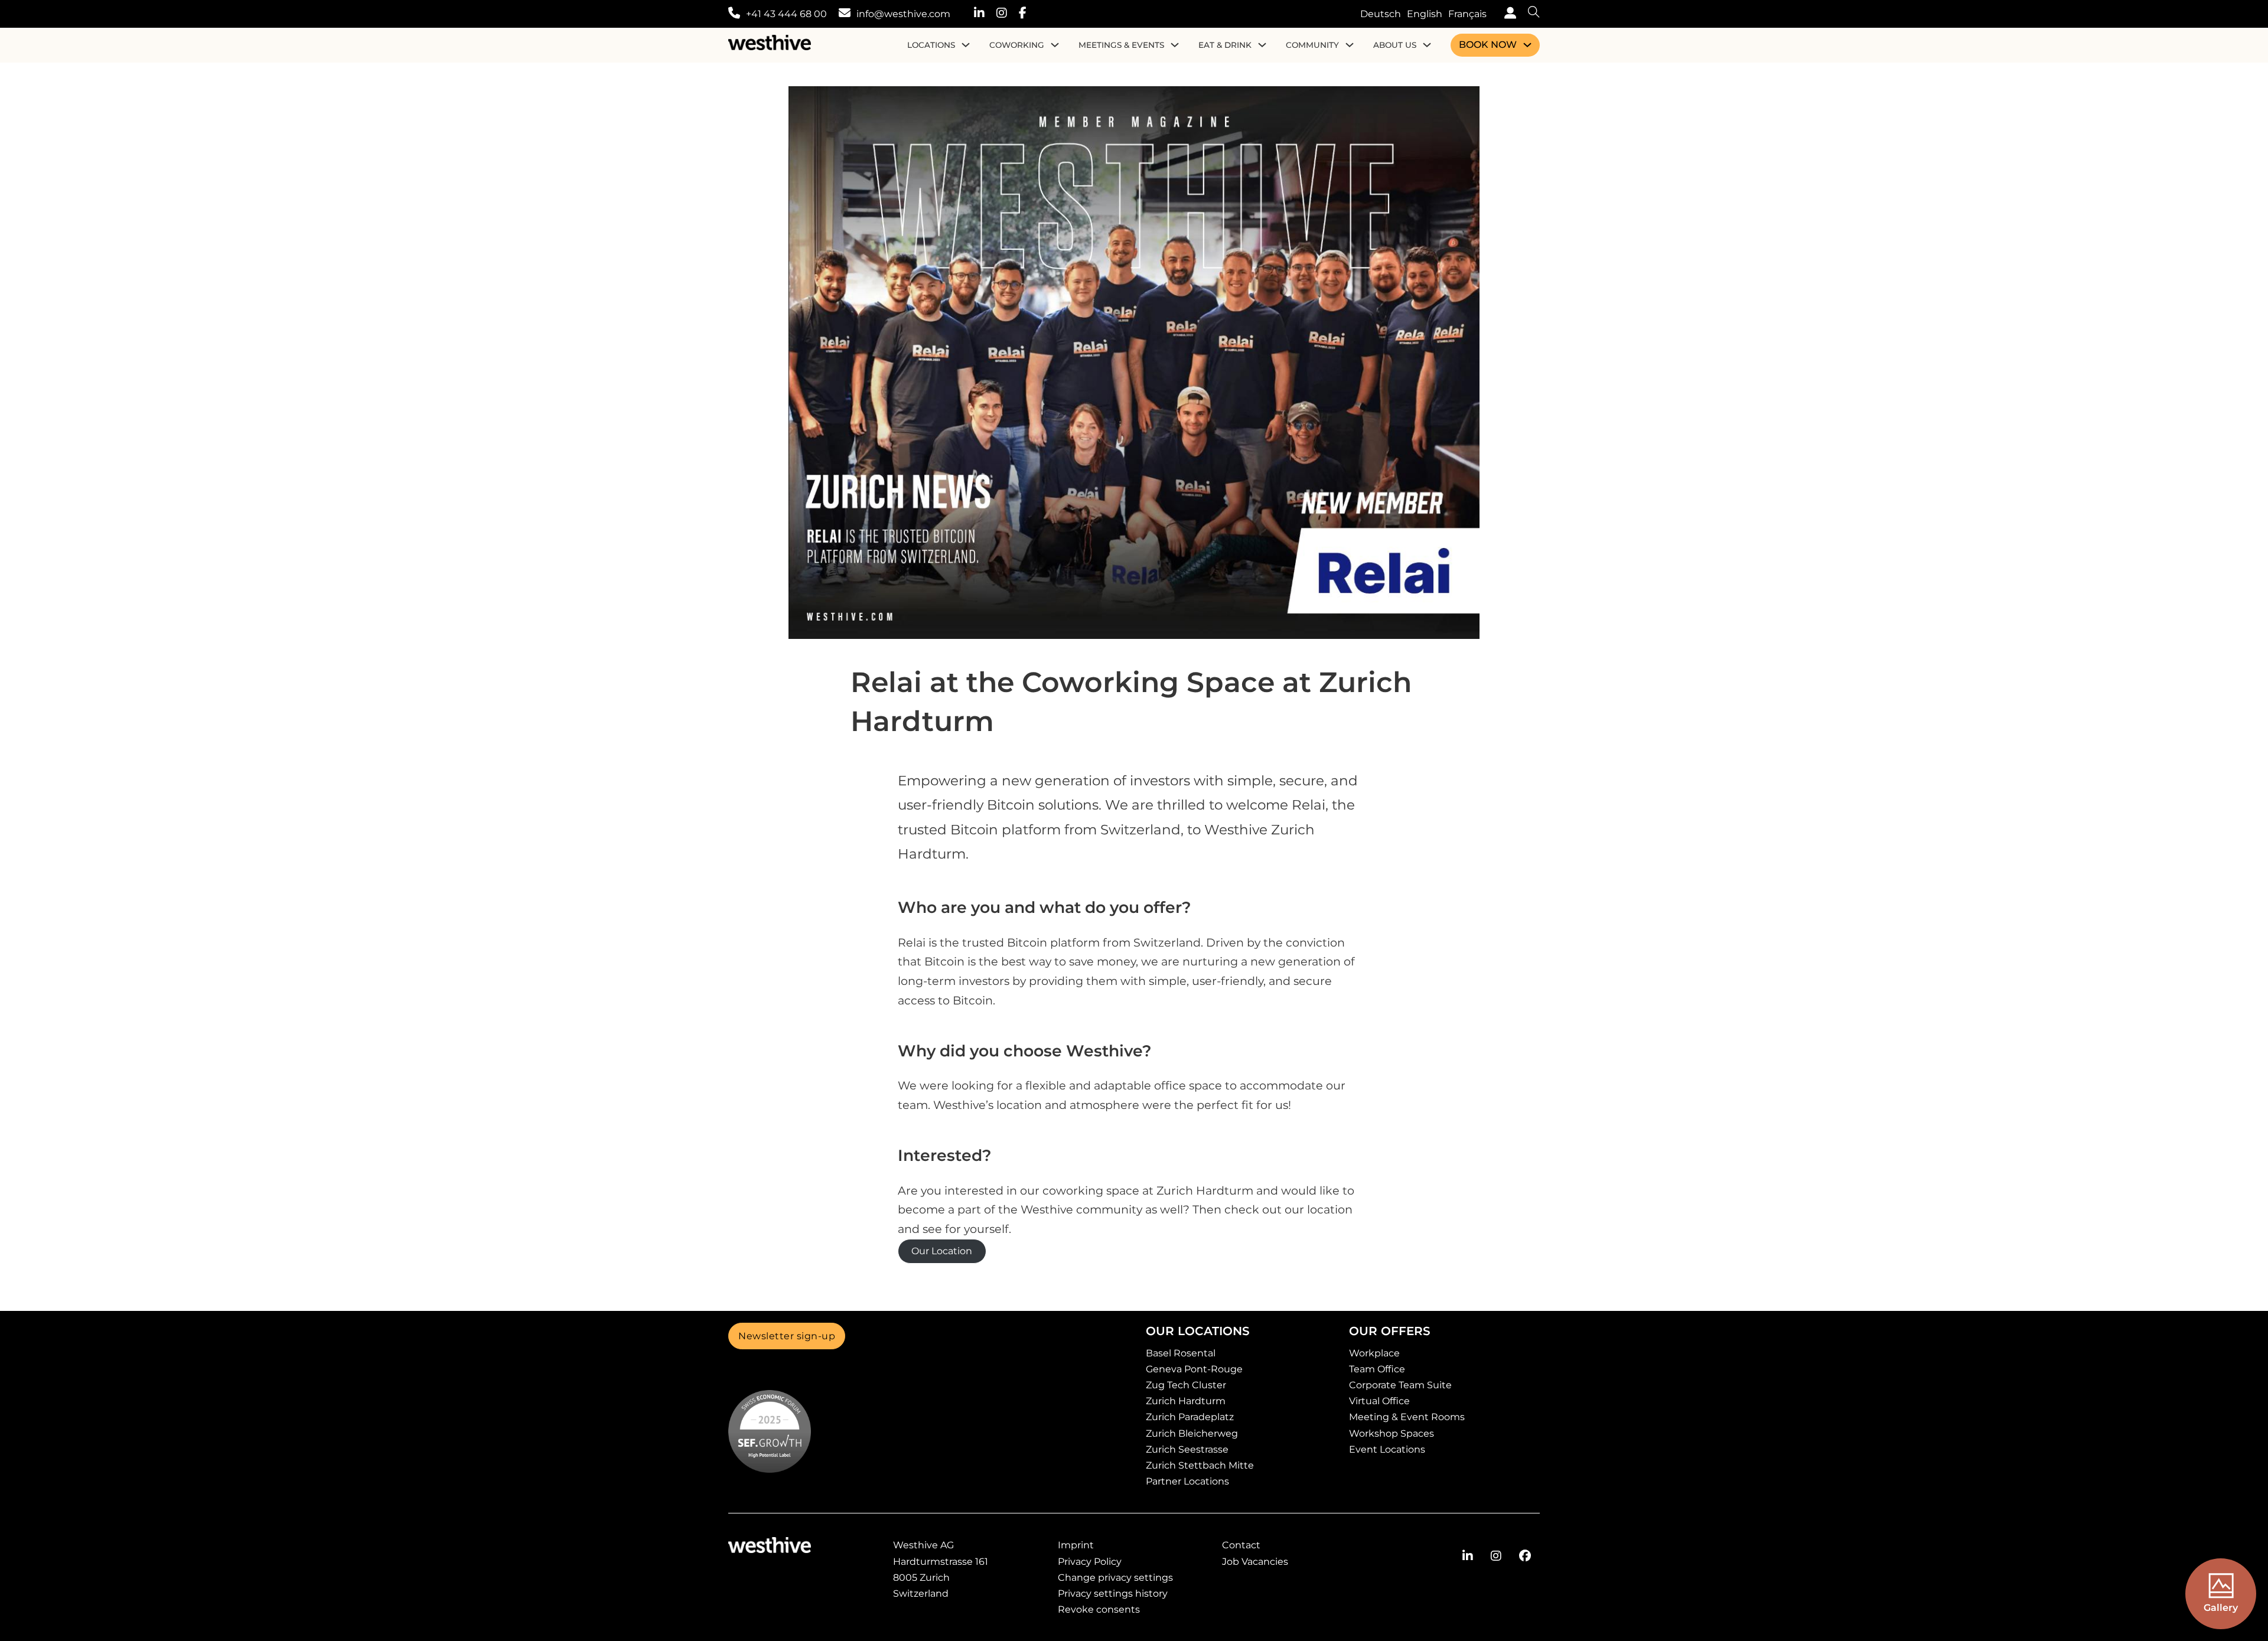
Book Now (1488, 45)
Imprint (1076, 1545)
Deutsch (1381, 14)
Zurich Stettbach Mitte (1200, 1465)
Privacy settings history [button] (1113, 1593)
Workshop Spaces (1392, 1433)
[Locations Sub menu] (966, 45)
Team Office (1377, 1369)
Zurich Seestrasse (1187, 1449)
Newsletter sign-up (787, 1336)
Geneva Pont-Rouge (1194, 1369)
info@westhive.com (903, 14)
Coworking (1017, 45)
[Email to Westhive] (845, 14)
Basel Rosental (1181, 1353)
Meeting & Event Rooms (1407, 1417)
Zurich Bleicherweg (1192, 1433)
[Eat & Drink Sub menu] (1262, 45)
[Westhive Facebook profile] (1029, 14)
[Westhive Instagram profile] (1008, 14)
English (1425, 14)
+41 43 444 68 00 (786, 14)
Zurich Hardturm (1186, 1401)
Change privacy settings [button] (1115, 1578)
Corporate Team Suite (1400, 1385)
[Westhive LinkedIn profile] (985, 14)
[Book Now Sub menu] (1527, 45)
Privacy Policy (1090, 1562)
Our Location (942, 1251)
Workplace (1374, 1353)
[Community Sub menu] (1350, 45)
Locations (931, 45)
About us (1395, 45)
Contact (1241, 1545)
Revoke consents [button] (1099, 1609)
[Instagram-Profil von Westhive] (1496, 1556)
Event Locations (1387, 1449)
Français (1467, 14)
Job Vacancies (1255, 1562)
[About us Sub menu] (1427, 45)
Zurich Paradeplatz (1190, 1417)
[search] (1528, 14)
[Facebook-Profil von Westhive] (1525, 1556)
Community (1312, 45)
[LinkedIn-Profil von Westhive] (1468, 1556)
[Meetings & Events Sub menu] (1175, 45)
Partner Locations (1187, 1481)
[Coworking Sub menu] (1055, 45)
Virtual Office (1379, 1401)
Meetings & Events (1121, 45)
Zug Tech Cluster (1186, 1385)
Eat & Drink (1225, 45)
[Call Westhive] (734, 14)
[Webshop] (1507, 14)
